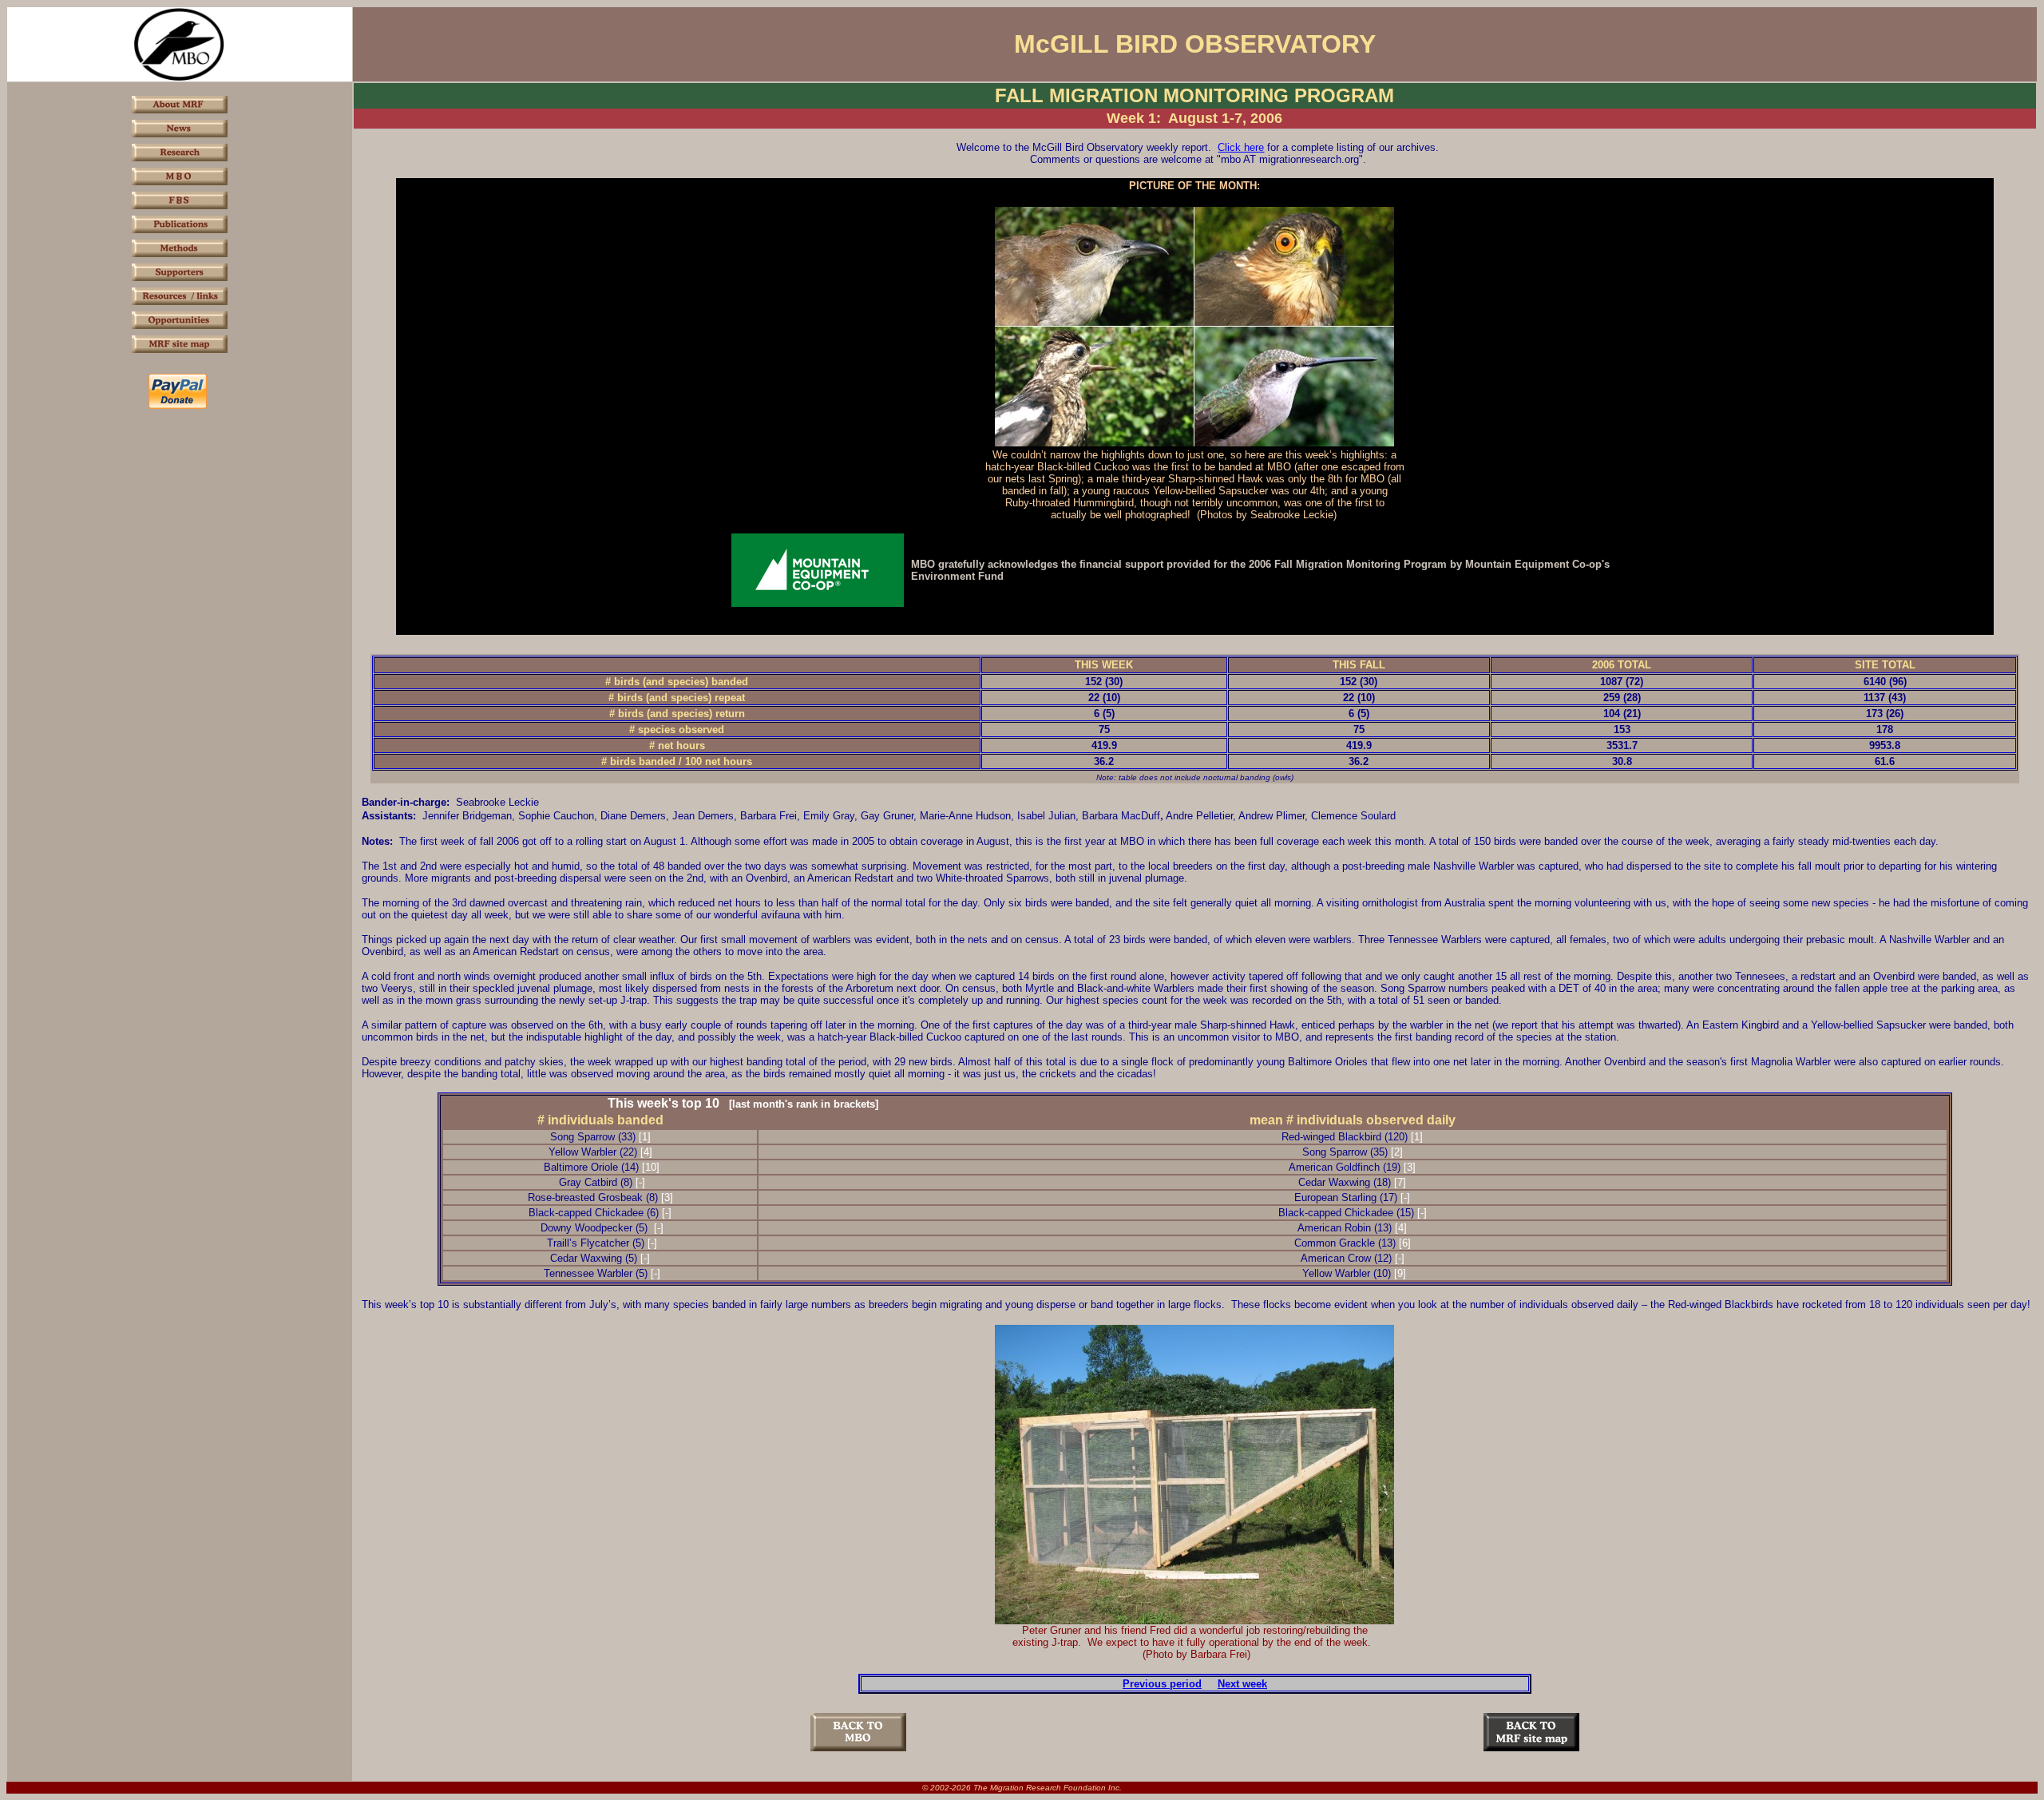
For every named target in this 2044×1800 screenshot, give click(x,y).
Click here (1241, 147)
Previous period (1162, 1684)
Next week (1242, 1684)
